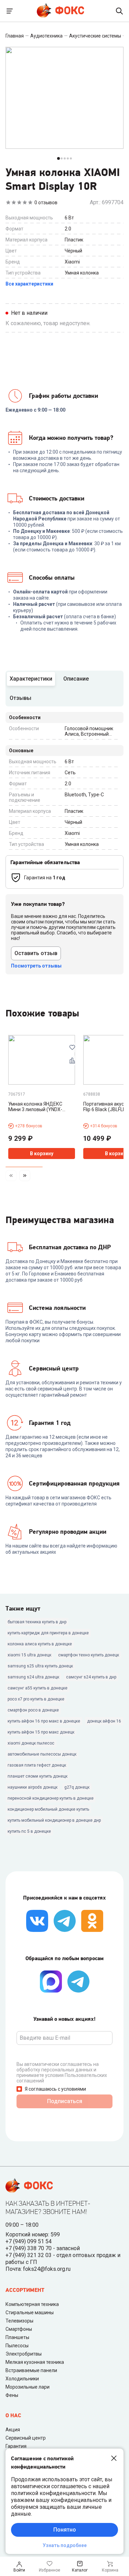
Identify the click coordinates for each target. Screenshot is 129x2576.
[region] (64, 1111)
